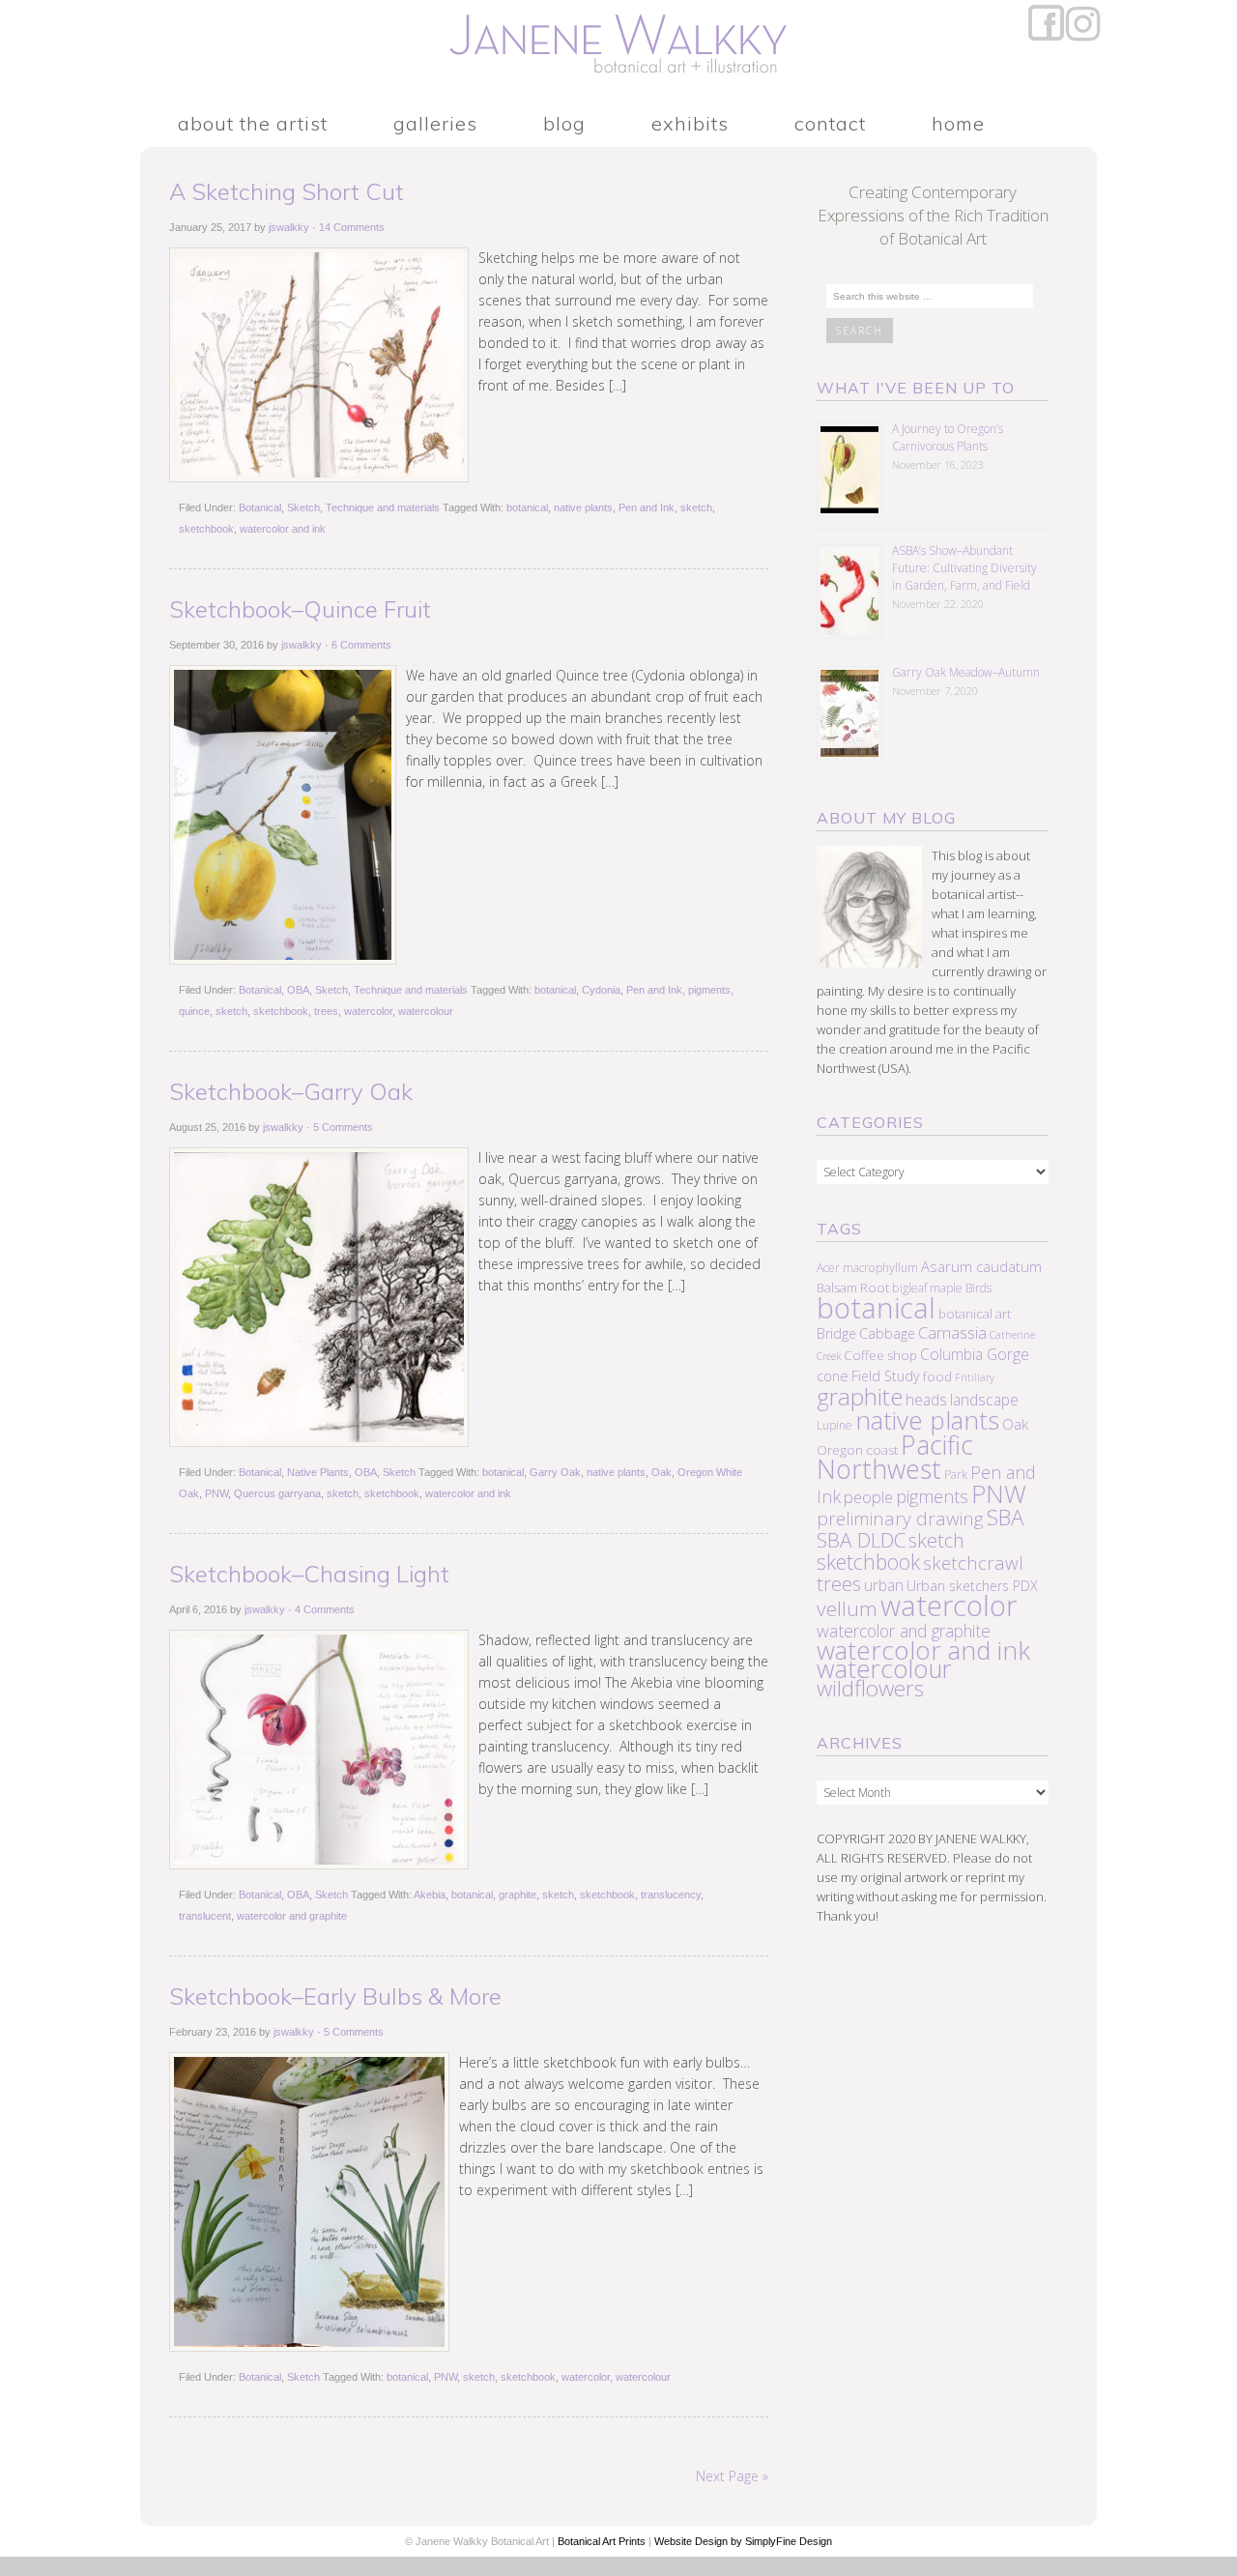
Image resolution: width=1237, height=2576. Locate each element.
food (937, 1376)
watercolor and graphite (292, 1916)
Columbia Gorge (975, 1354)
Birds (978, 1288)
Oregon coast (857, 1450)
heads (926, 1400)
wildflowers (870, 1688)
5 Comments (343, 1127)
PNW (216, 1493)
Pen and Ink (647, 507)
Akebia (430, 1895)
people (868, 1497)
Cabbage (887, 1333)
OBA (298, 990)
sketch (696, 507)
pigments (709, 990)
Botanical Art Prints (602, 2541)
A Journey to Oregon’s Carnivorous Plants (948, 437)
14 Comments (352, 227)
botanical (527, 507)
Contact (830, 124)
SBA (1005, 1517)
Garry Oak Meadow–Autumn (966, 672)
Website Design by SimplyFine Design (743, 2541)
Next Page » (732, 2476)
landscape (984, 1400)
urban (884, 1585)
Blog (564, 124)
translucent (205, 1916)
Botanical (260, 507)
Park (956, 1475)
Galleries (435, 124)
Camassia (952, 1332)
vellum (847, 1608)
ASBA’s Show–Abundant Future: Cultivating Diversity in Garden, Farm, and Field (964, 568)
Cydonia (601, 990)
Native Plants (318, 1472)
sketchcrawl (973, 1563)
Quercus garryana (277, 1493)
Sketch (303, 507)
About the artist (253, 124)
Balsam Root (853, 1288)
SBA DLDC (861, 1540)
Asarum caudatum (981, 1266)
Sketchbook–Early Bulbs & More (335, 1996)
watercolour (426, 1011)
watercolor (368, 1011)
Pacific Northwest (895, 1457)
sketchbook (206, 529)
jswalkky (289, 227)
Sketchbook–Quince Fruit (300, 609)
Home (958, 124)
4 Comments (325, 1609)
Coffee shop (880, 1355)
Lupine (834, 1425)
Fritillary (975, 1377)
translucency (671, 1895)
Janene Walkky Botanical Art (618, 48)
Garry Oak (555, 1472)
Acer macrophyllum (867, 1268)
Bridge (836, 1333)
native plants (583, 507)
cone (833, 1375)
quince (194, 1011)
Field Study (886, 1376)
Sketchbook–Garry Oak (291, 1091)
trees (326, 1011)
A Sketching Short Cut (287, 191)
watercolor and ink (283, 529)
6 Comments (361, 645)
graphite (518, 1895)
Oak (662, 1472)
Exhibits (690, 124)
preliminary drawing (900, 1519)
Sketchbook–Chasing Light (309, 1574)
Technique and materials (383, 507)
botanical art (975, 1314)
